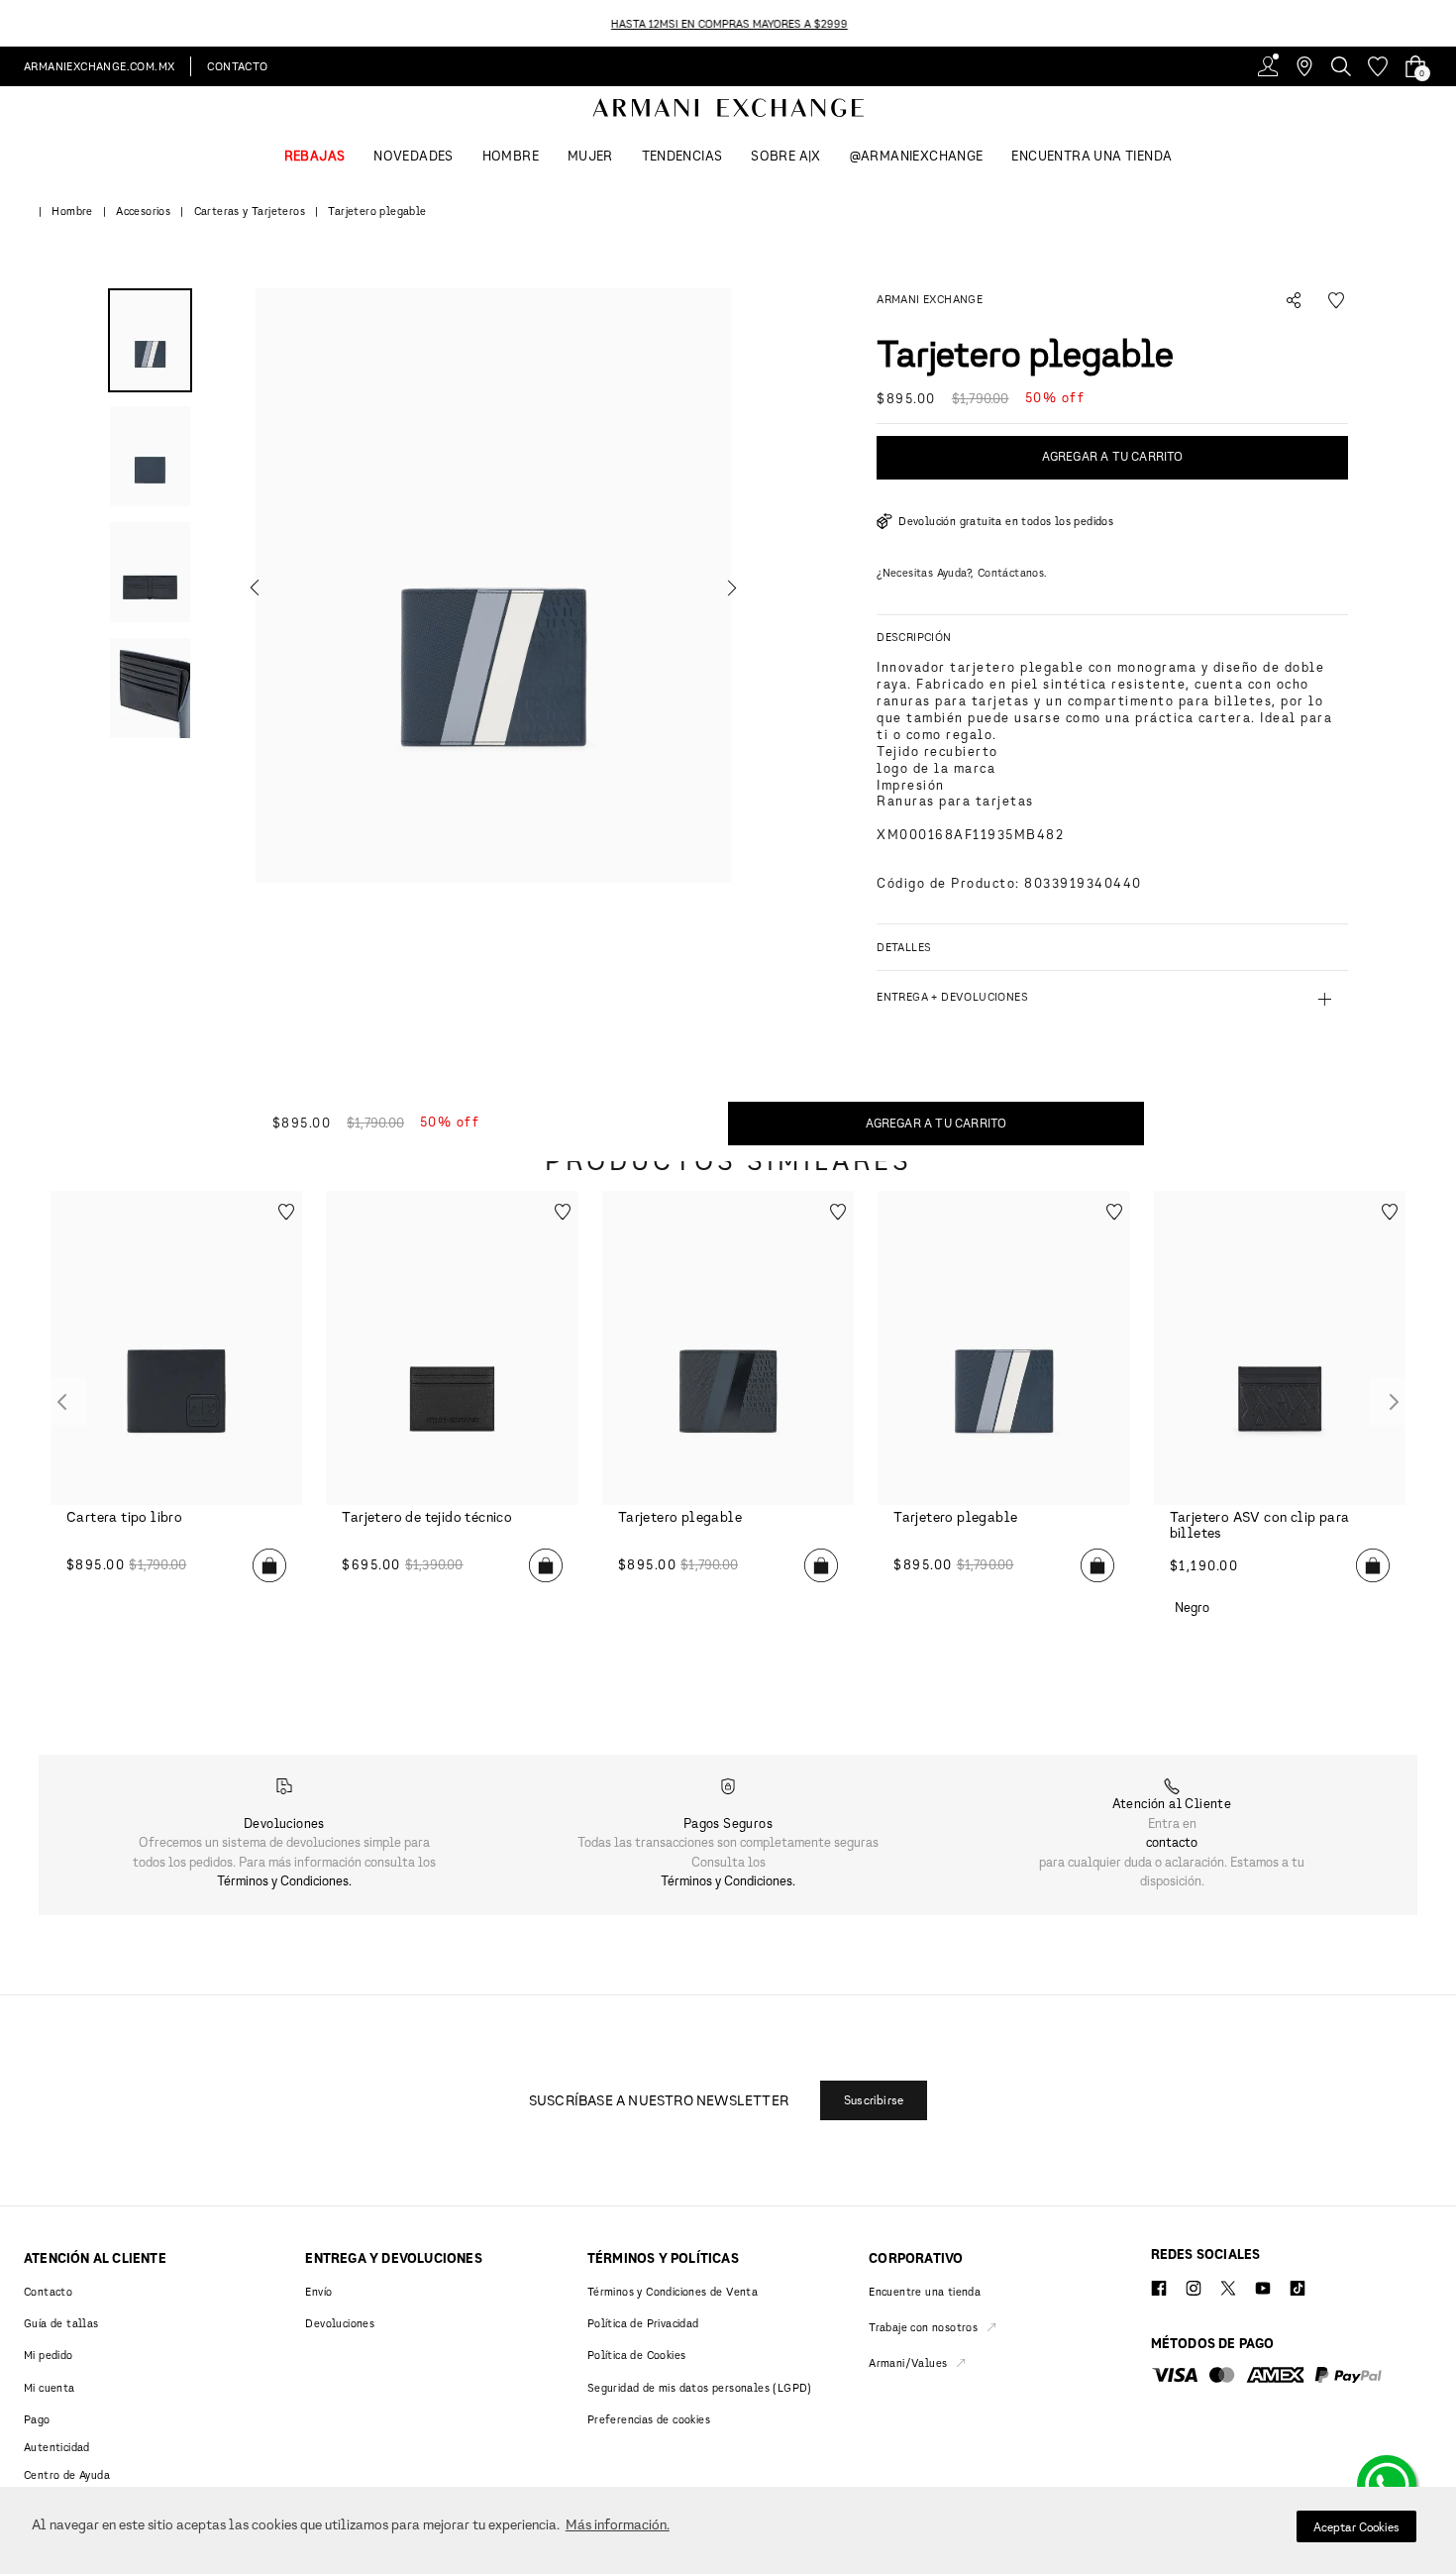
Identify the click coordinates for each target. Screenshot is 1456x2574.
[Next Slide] (1445, 23)
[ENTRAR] (1268, 66)
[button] (493, 586)
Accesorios (143, 211)
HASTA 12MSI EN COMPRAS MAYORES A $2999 (728, 23)
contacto (1172, 1842)
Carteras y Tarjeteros (250, 211)
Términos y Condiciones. (284, 1880)
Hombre (72, 211)
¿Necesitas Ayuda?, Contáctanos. (962, 572)
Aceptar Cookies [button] (1356, 2527)
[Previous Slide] (11, 23)
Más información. (618, 2524)
